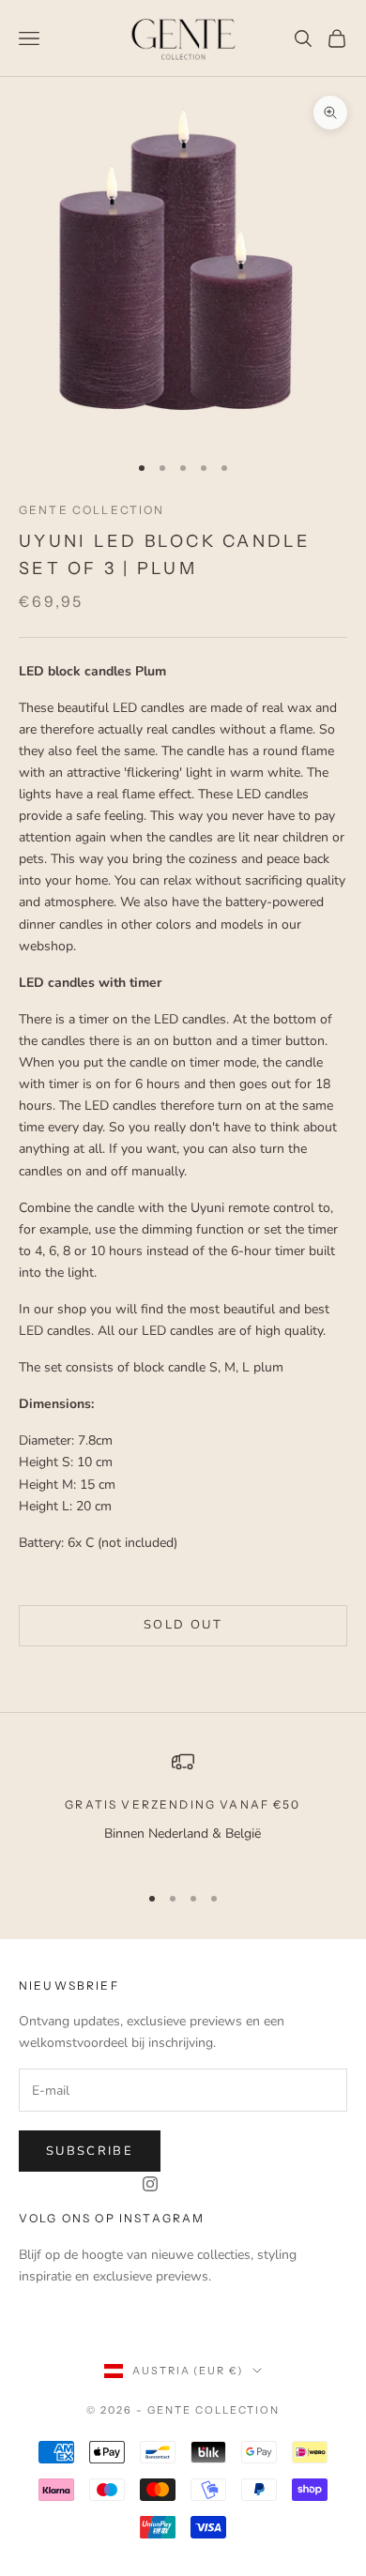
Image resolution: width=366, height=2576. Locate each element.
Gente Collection (92, 510)
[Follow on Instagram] (150, 2184)
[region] (183, 1808)
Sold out (183, 1625)
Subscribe (90, 2151)
